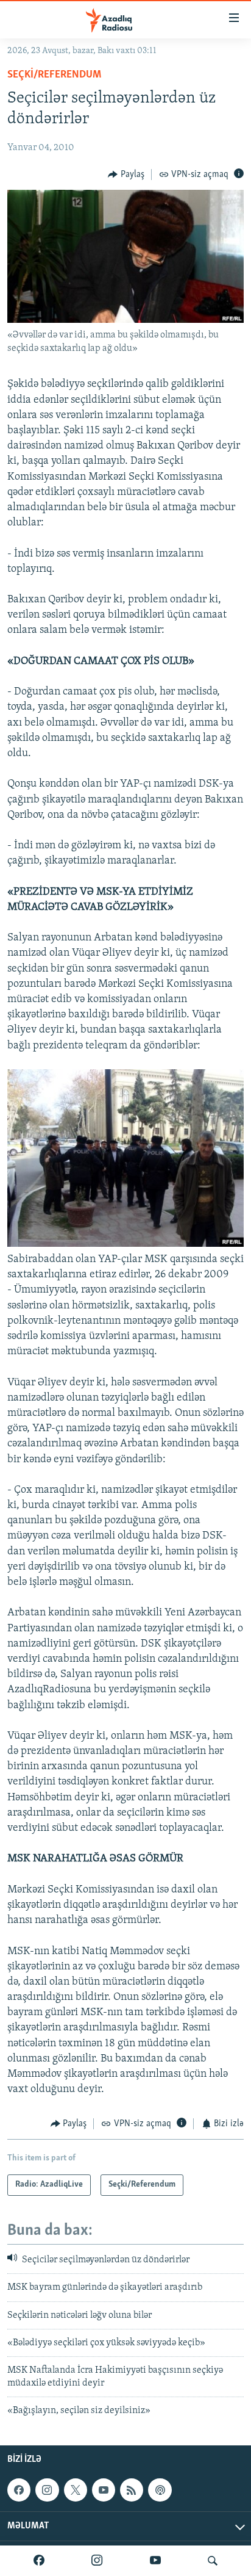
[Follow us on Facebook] (19, 2490)
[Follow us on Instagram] (47, 2490)
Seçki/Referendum (54, 75)
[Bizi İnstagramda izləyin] (97, 2561)
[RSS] (132, 2490)
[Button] (126, 175)
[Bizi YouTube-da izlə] (155, 2561)
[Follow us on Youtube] (104, 2490)
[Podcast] (160, 2490)
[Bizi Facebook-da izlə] (39, 2561)
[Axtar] (213, 2561)
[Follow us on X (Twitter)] (76, 2490)
